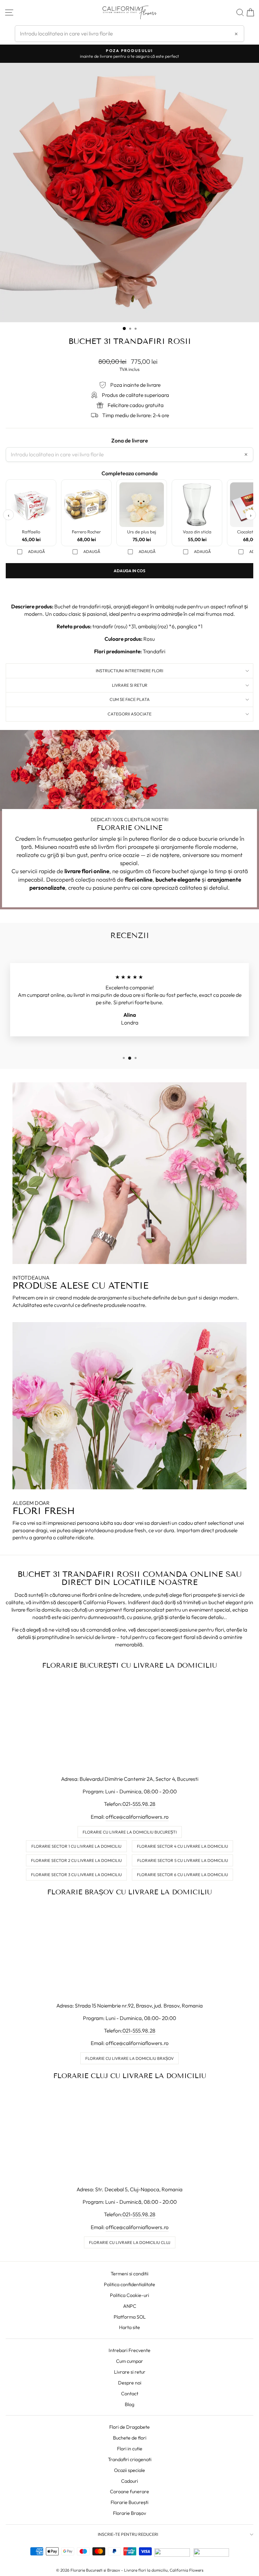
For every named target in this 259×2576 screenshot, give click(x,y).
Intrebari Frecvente (129, 2350)
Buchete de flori (130, 2438)
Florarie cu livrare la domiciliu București (130, 1832)
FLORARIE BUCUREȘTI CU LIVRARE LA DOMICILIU (129, 1665)
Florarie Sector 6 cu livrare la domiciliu (182, 1875)
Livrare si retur (130, 2372)
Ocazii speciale (129, 2470)
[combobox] (129, 33)
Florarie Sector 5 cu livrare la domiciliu (183, 1860)
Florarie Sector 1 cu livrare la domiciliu (76, 1846)
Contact (130, 2394)
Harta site (129, 2327)
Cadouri (129, 2481)
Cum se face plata (130, 699)
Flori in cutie (130, 2449)
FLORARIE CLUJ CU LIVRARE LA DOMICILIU (130, 2076)
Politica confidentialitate (129, 2284)
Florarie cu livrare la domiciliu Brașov (129, 2058)
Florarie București (129, 2502)
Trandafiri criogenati (130, 2459)
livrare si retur (130, 685)
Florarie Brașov (129, 2513)
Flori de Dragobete (129, 2427)
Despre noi (130, 2383)
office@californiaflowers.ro (137, 1817)
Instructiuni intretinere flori (129, 671)
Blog (129, 2404)
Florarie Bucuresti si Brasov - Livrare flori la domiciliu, (120, 2570)
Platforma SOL (130, 2317)
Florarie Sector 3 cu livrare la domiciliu (76, 1875)
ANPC (130, 2306)
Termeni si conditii (129, 2274)
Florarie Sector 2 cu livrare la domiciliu (76, 1860)
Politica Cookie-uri (129, 2295)
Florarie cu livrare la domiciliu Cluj (130, 2242)
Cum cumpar (129, 2361)
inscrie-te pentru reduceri (128, 2534)
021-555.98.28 (139, 1804)
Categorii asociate (129, 714)
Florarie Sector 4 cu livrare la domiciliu (182, 1846)
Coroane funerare (129, 2492)
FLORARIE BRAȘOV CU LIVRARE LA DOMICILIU (129, 1892)
